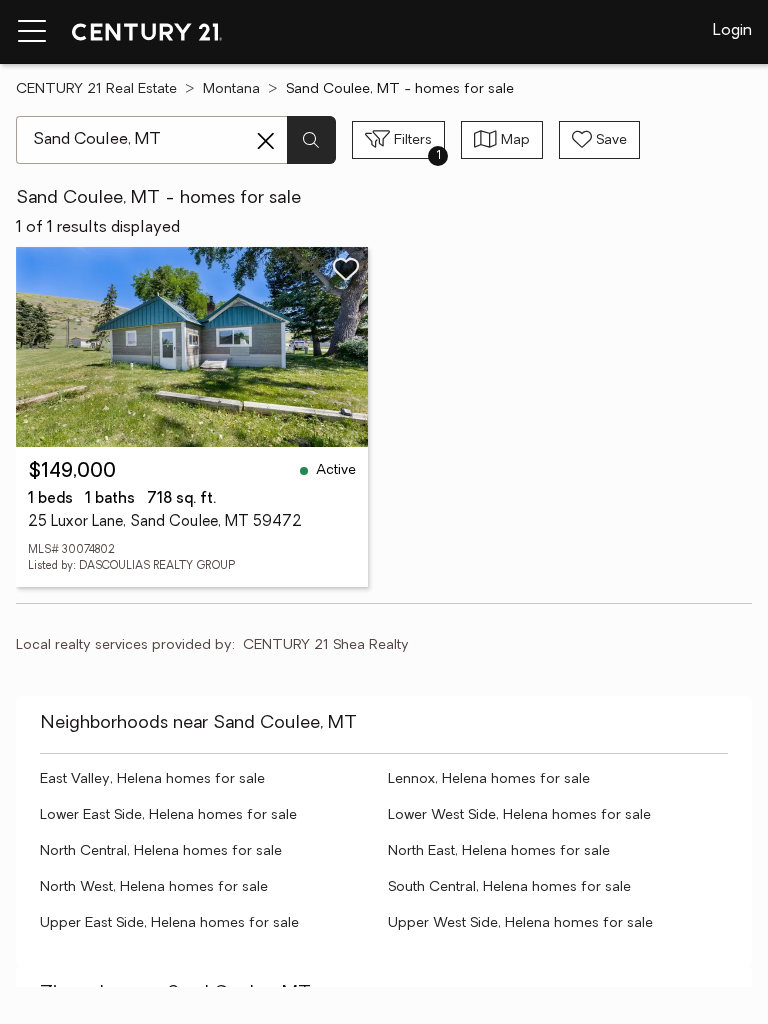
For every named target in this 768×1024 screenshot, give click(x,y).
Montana (231, 89)
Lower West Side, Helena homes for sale (519, 815)
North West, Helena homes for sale (154, 887)
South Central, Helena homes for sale (509, 887)
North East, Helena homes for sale (499, 851)
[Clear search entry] (266, 141)
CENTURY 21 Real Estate (96, 89)
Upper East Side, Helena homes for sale (169, 923)
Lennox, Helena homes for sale (489, 779)
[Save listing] (346, 269)
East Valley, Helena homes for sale (152, 779)
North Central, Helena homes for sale (161, 851)
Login (732, 31)
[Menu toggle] (32, 32)
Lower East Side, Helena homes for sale (168, 815)
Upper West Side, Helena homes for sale (520, 923)
